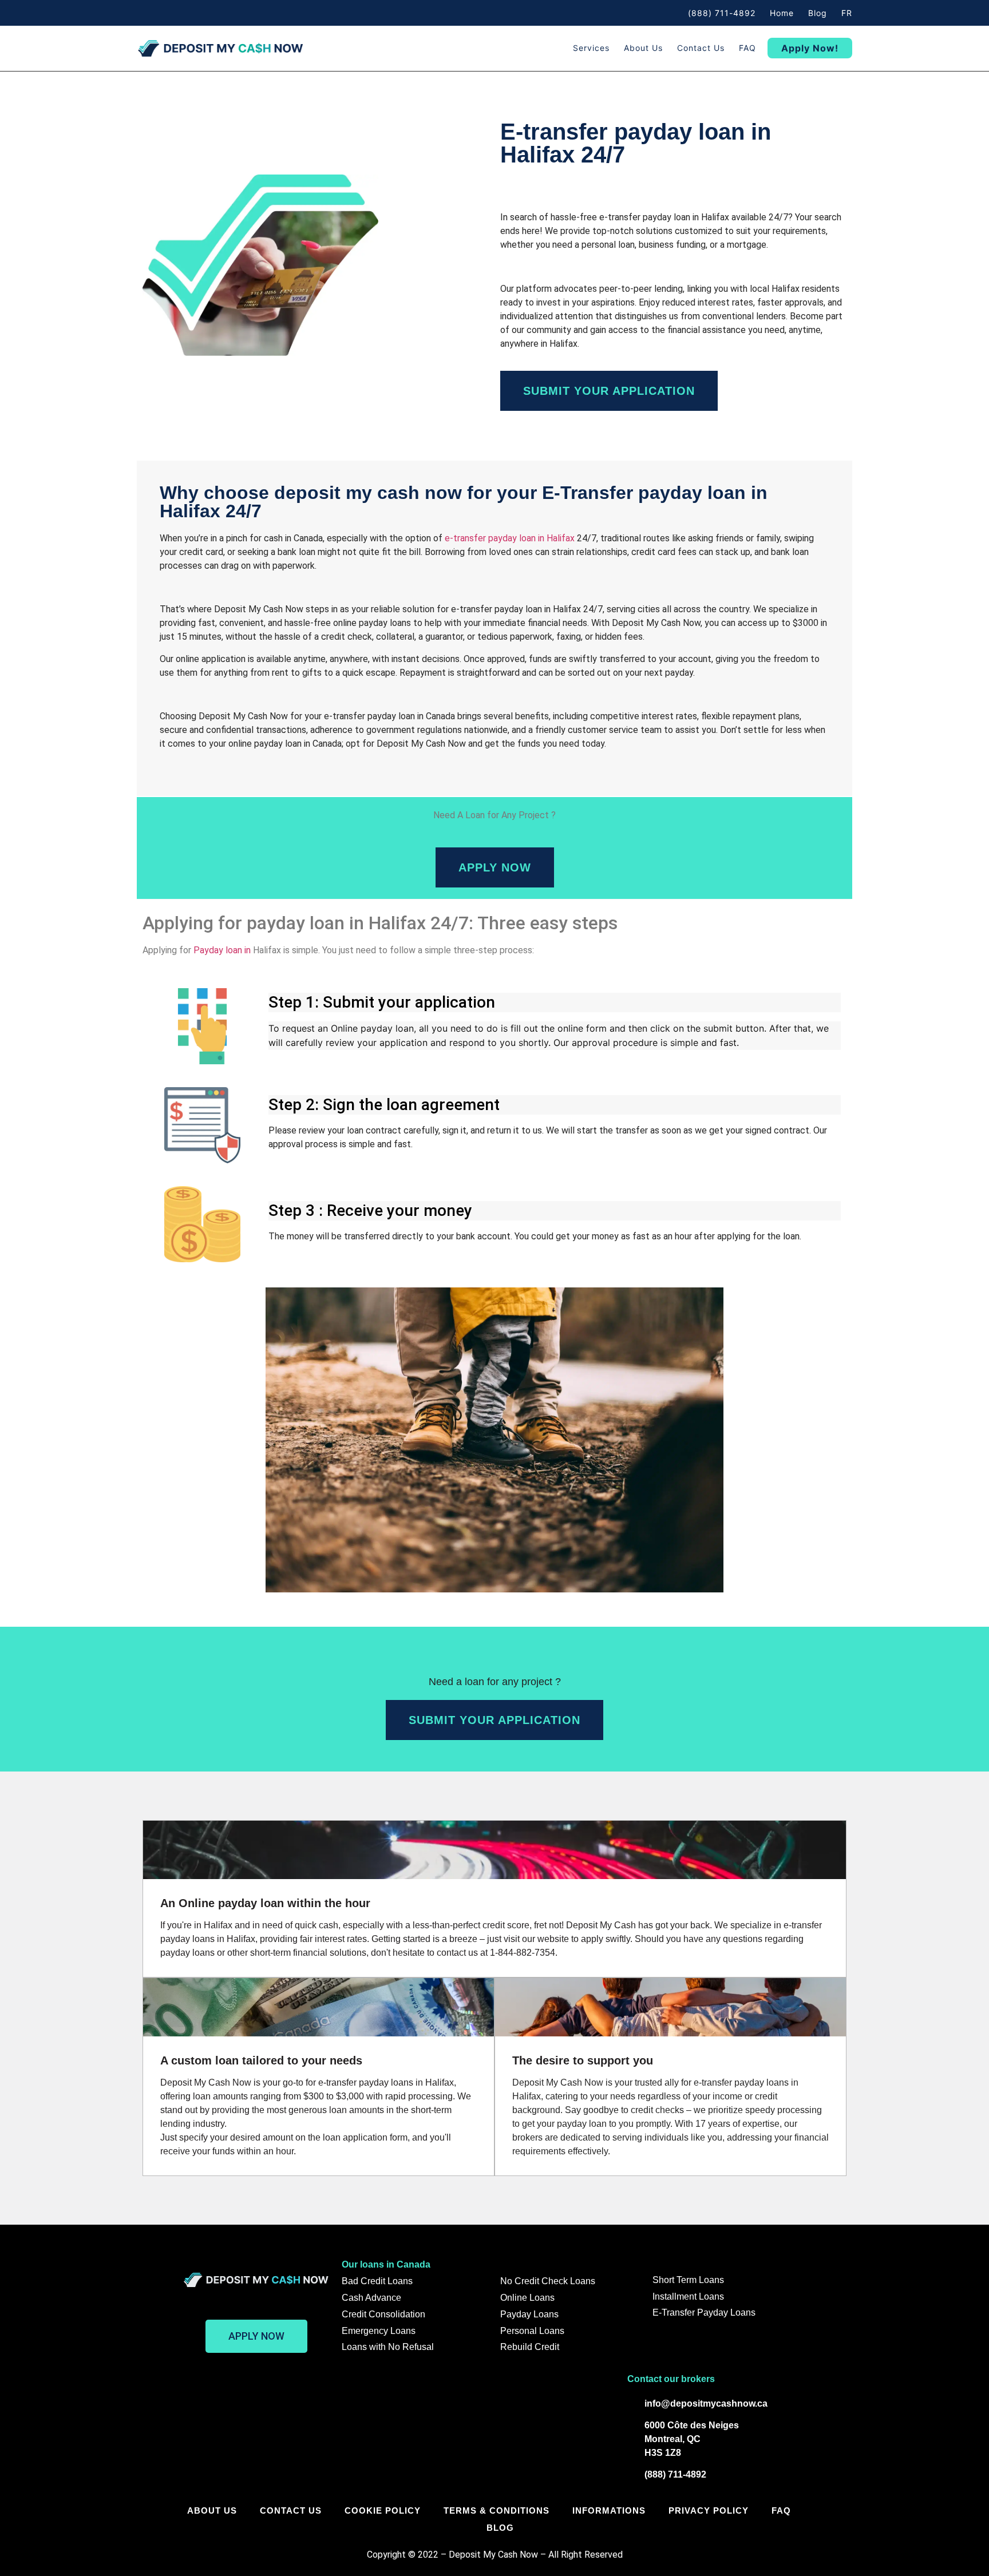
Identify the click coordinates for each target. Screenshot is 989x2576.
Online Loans (527, 2298)
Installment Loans (688, 2296)
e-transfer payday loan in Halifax (510, 538)
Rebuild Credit (530, 2347)
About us (643, 48)
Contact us (701, 48)
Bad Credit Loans (377, 2281)
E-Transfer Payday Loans (704, 2313)
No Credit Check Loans (548, 2281)
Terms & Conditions (497, 2510)
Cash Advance (371, 2298)
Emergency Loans (379, 2331)
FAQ (747, 48)
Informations (609, 2510)
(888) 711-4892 (722, 13)
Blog (818, 13)
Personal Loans (532, 2331)
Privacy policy (709, 2510)
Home (782, 13)
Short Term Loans (688, 2280)
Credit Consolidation (383, 2314)
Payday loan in (223, 950)
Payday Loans (529, 2314)
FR (847, 13)
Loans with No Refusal (388, 2347)
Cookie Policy (383, 2510)
